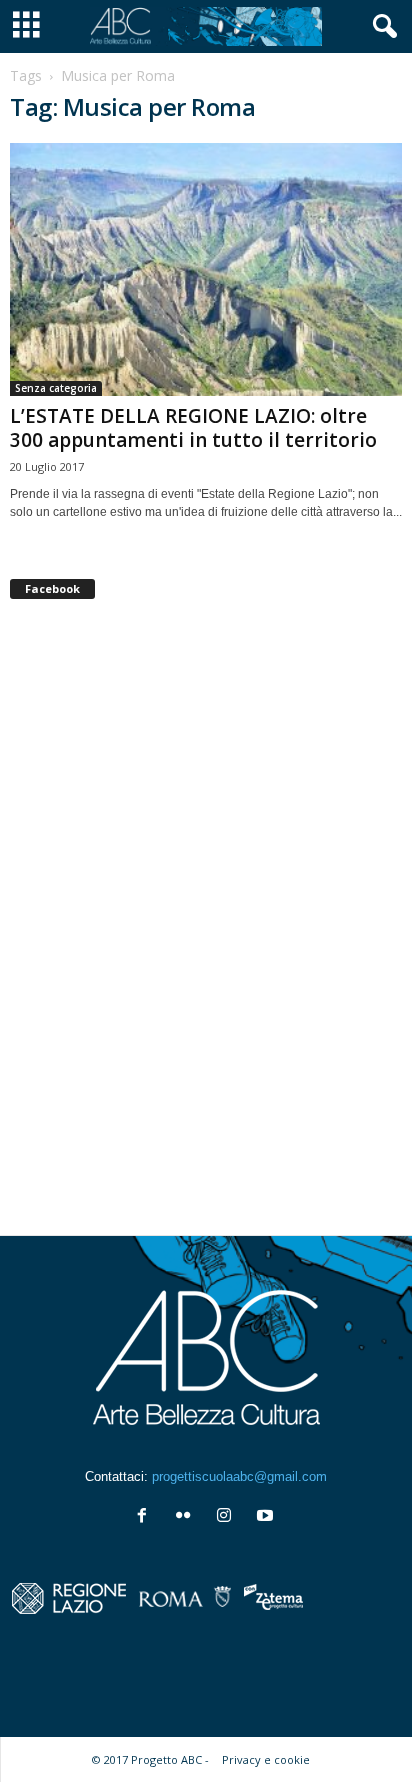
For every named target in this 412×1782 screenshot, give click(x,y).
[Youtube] (267, 1517)
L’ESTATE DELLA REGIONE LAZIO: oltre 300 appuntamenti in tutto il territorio (193, 428)
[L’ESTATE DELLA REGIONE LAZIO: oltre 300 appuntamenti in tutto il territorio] (206, 269)
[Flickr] (187, 1517)
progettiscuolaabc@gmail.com (239, 1476)
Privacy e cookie (266, 1759)
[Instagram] (228, 1517)
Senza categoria (56, 388)
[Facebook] (146, 1517)
